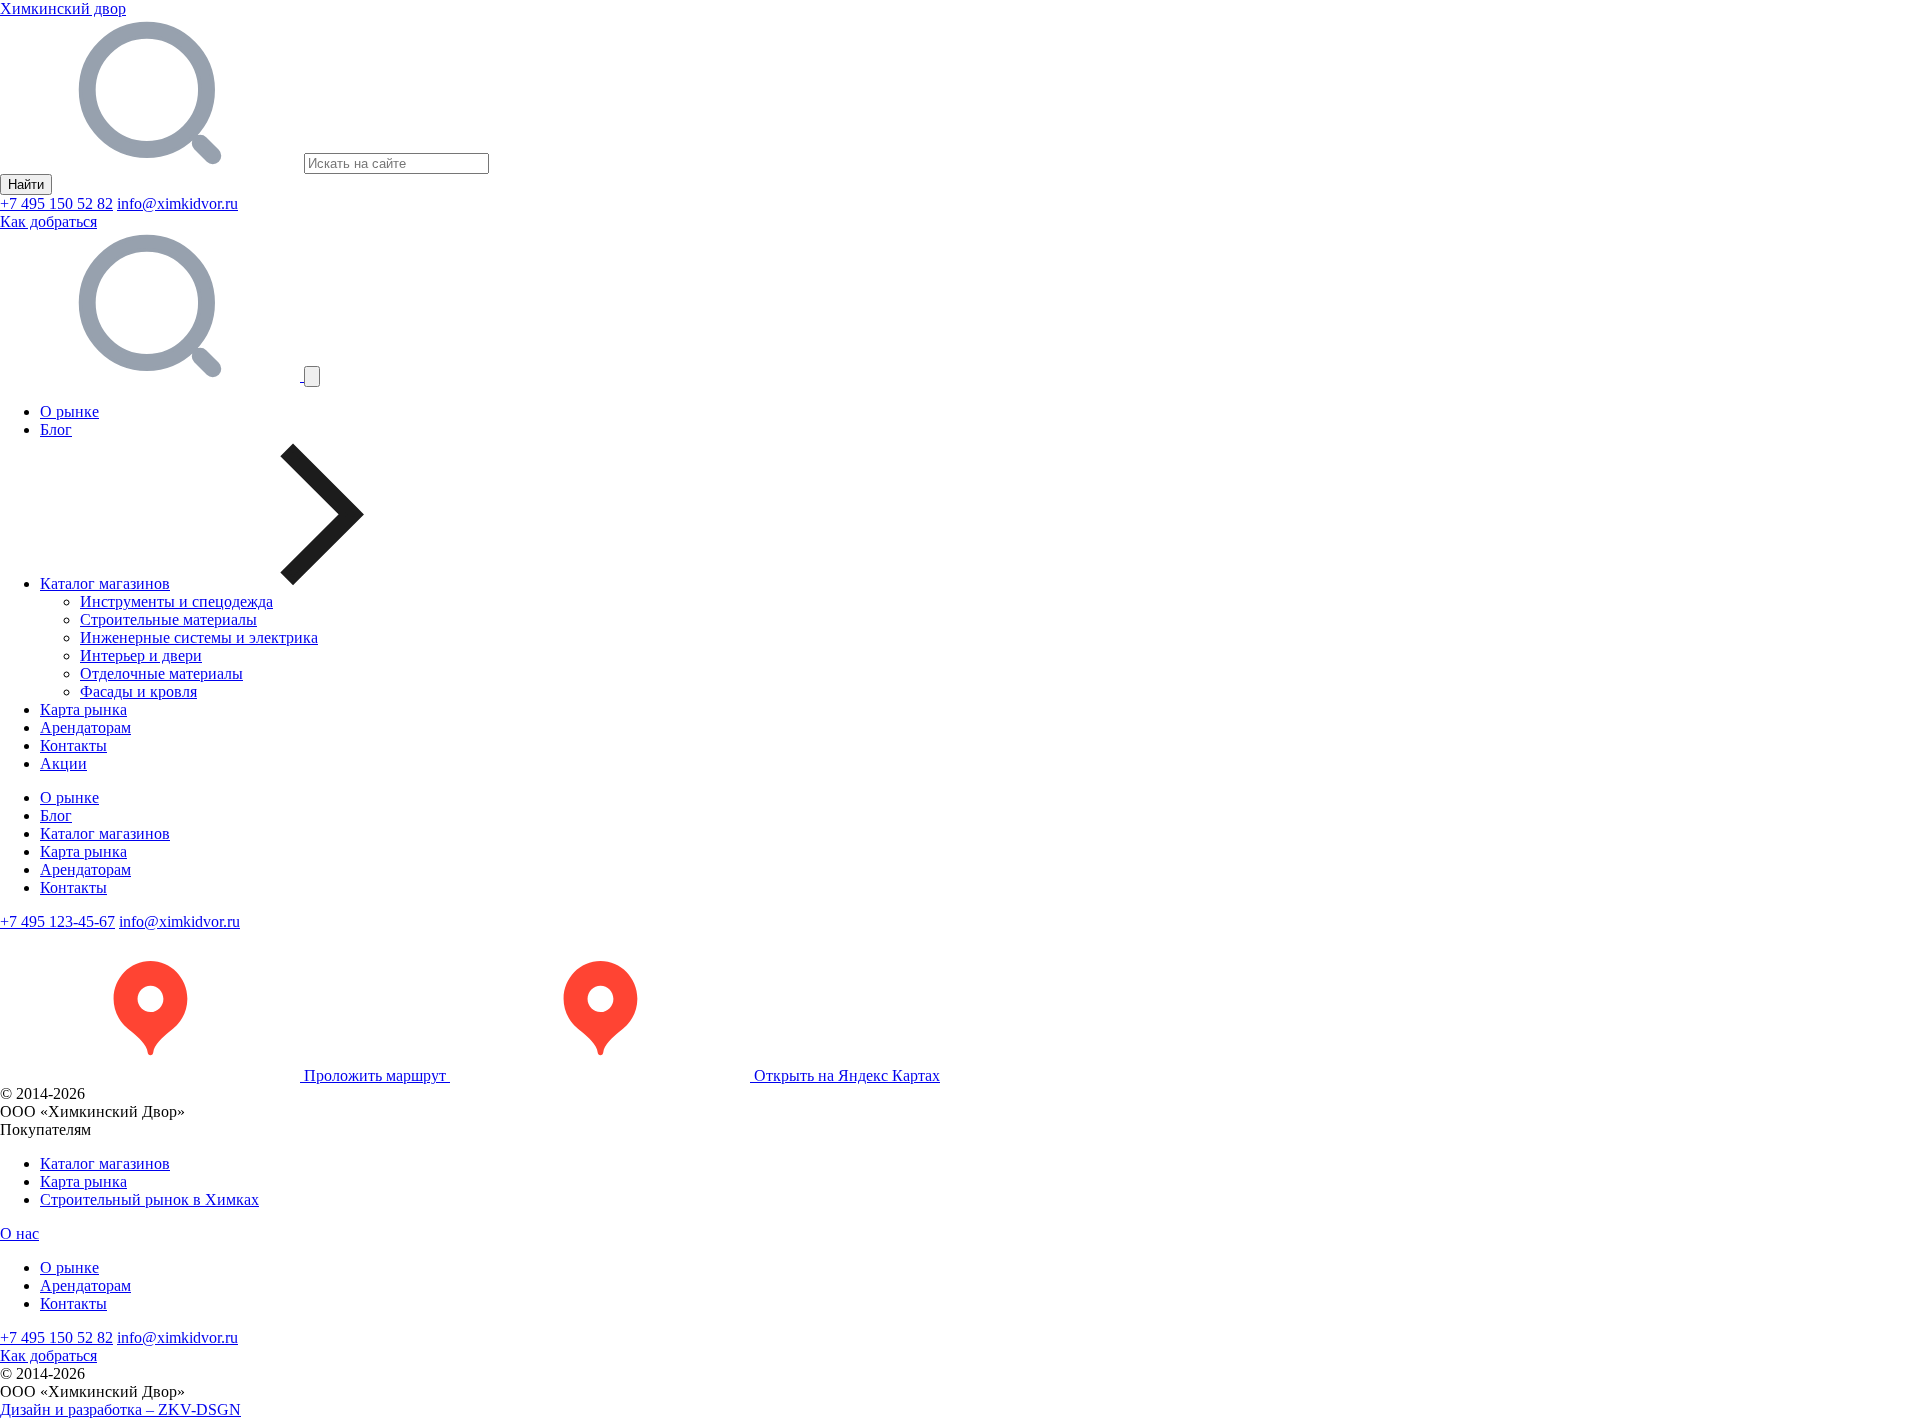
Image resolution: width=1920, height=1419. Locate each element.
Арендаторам (85, 727)
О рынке (69, 411)
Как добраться (48, 221)
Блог (56, 429)
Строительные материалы (168, 619)
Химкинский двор (63, 8)
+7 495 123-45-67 (57, 921)
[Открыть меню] (312, 376)
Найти (26, 184)
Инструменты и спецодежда (176, 601)
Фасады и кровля (138, 691)
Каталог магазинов (105, 833)
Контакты (73, 745)
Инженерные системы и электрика (199, 637)
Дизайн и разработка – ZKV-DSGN (120, 1409)
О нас (19, 1233)
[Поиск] (152, 375)
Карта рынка (83, 709)
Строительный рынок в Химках (149, 1199)
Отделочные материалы (161, 673)
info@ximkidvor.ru (177, 203)
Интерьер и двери (141, 655)
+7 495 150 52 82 (56, 203)
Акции (63, 763)
